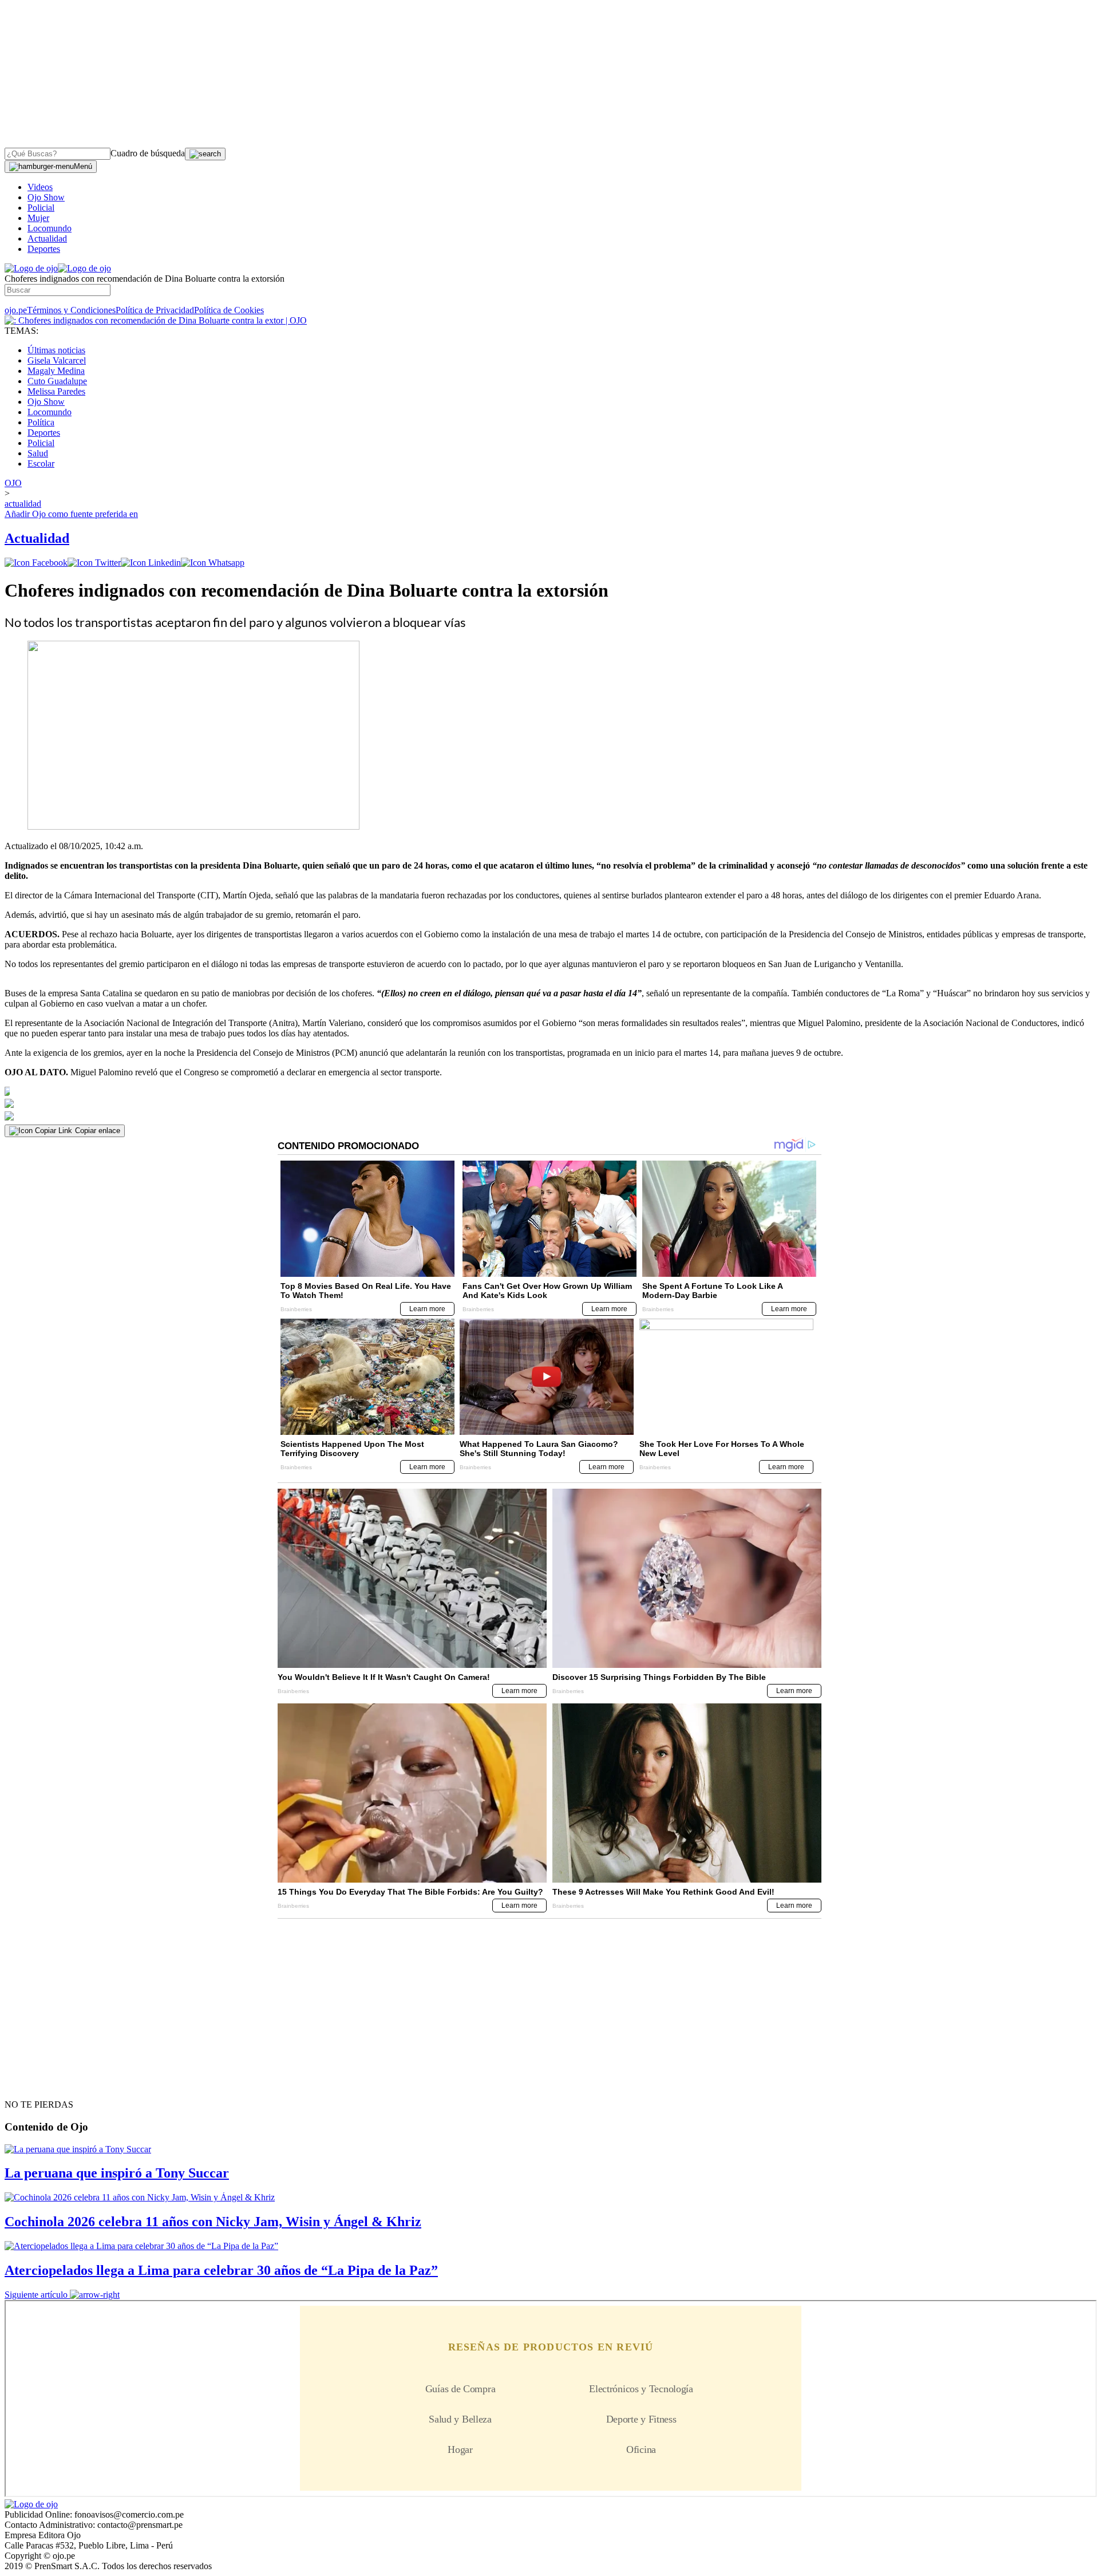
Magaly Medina (56, 371)
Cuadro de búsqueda (148, 153)
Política (41, 422)
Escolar (41, 463)
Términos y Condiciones (71, 310)
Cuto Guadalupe (57, 381)
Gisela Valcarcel (57, 360)
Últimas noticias (56, 350)
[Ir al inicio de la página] (31, 2084)
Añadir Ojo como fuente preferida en (71, 514)
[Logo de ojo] (31, 268)
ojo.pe (16, 310)
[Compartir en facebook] (36, 563)
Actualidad (47, 238)
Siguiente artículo (36, 2295)
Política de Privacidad (155, 310)
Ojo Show (46, 197)
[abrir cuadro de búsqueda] (205, 154)
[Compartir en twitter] (94, 563)
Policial (41, 208)
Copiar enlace (98, 1131)
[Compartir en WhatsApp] (213, 563)
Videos (40, 187)
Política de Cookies (229, 310)
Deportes (44, 249)
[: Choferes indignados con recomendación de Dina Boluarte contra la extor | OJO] (156, 320)
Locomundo (50, 228)
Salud (38, 453)
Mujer (38, 218)
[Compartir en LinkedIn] (151, 563)
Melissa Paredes (56, 391)
